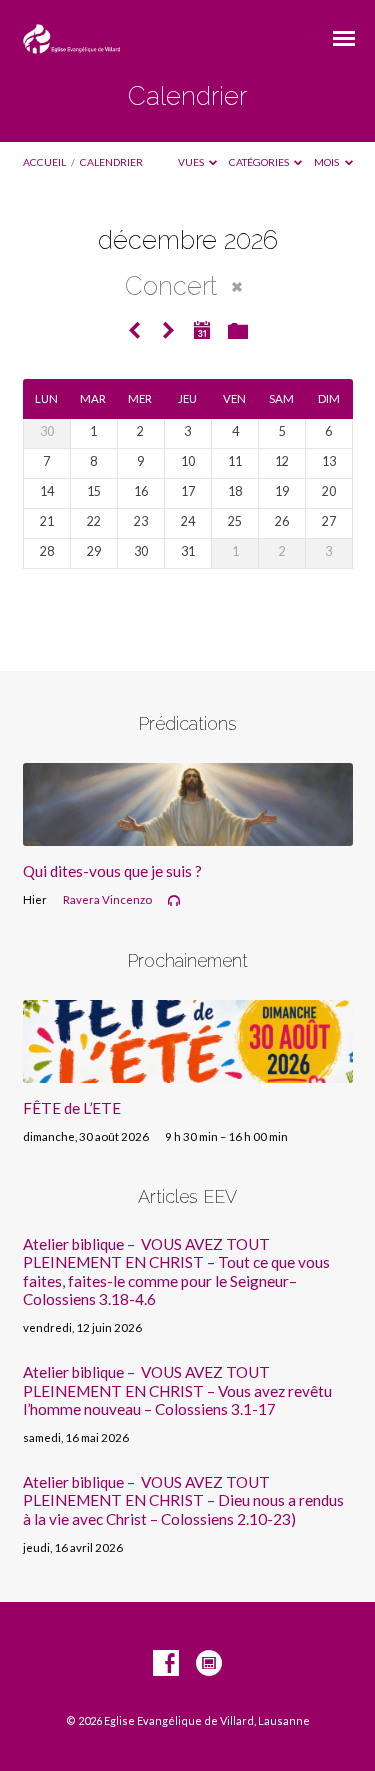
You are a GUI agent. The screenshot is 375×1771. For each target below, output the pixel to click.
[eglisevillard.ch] (209, 1664)
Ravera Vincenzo (107, 899)
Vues (192, 162)
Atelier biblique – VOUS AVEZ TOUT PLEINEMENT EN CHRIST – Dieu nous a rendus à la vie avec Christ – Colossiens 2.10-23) (183, 1500)
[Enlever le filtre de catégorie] (237, 287)
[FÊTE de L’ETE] (188, 1071)
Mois (327, 162)
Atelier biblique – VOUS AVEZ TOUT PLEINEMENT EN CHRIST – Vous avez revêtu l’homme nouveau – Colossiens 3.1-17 (177, 1390)
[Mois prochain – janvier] (168, 331)
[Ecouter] (174, 901)
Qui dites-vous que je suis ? (112, 871)
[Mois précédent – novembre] (135, 331)
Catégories (260, 162)
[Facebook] (166, 1664)
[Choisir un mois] (202, 330)
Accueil (44, 162)
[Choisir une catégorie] (238, 332)
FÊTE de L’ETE (72, 1108)
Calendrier (111, 162)
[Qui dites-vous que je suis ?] (188, 834)
